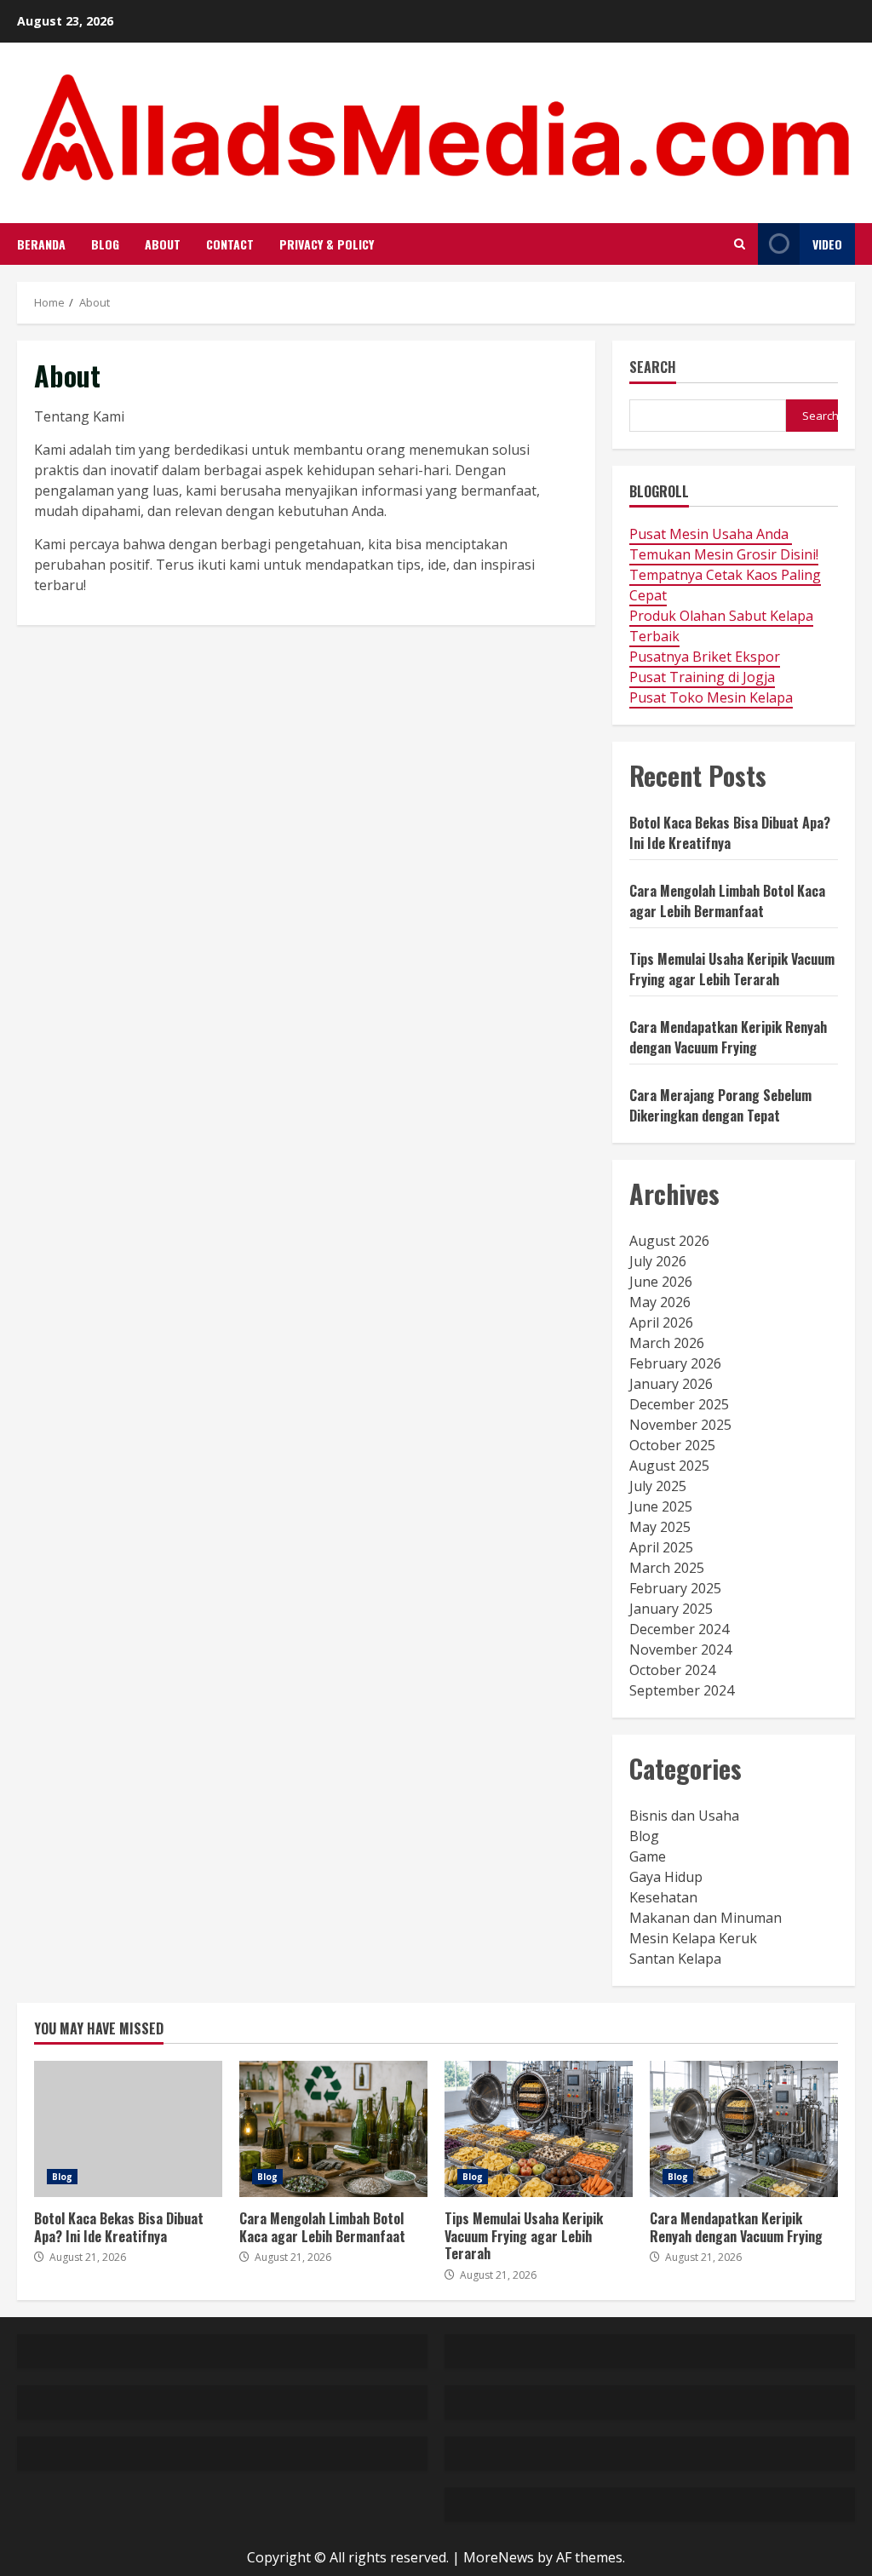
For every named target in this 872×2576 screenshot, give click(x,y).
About (163, 244)
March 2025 (667, 1568)
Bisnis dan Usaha (684, 1816)
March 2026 (667, 1343)
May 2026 (660, 1302)
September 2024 (682, 1690)
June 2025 (661, 1506)
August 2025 (669, 1466)
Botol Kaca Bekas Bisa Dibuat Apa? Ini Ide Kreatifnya (730, 833)
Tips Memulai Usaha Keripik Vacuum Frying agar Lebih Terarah (732, 969)
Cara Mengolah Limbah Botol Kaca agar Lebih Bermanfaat (727, 901)
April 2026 (661, 1322)
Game (648, 1856)
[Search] (740, 244)
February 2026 (675, 1363)
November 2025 (680, 1425)
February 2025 (675, 1588)
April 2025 (661, 1547)
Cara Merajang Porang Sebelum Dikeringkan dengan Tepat (720, 1105)
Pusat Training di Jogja (702, 677)
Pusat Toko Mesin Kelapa (711, 697)
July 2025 (658, 1486)
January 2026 (671, 1384)
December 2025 (679, 1404)
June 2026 (661, 1282)
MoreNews (499, 2557)
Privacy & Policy (327, 244)
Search (653, 368)
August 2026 (669, 1241)
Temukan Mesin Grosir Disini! (724, 554)
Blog (105, 244)
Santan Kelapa (675, 1959)
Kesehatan (663, 1897)
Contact (230, 244)
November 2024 (680, 1649)
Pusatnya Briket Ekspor (705, 657)
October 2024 (672, 1670)
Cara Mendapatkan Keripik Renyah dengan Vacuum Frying (728, 1037)
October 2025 (672, 1445)
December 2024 (679, 1629)
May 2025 (660, 1527)
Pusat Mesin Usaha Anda (711, 534)
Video (827, 244)
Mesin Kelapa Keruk (693, 1938)
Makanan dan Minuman (706, 1918)
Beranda (41, 244)
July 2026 (658, 1261)
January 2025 (671, 1609)
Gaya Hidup (666, 1877)
